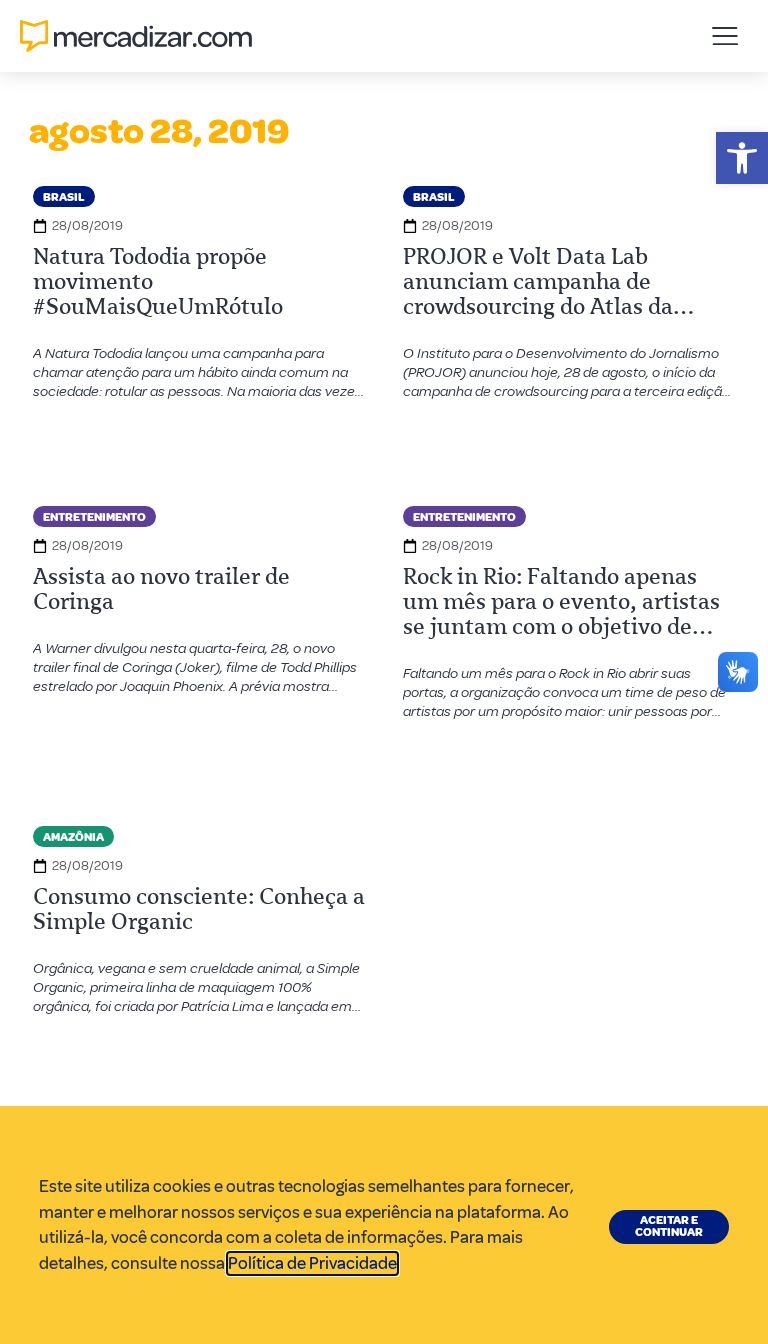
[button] (742, 158)
